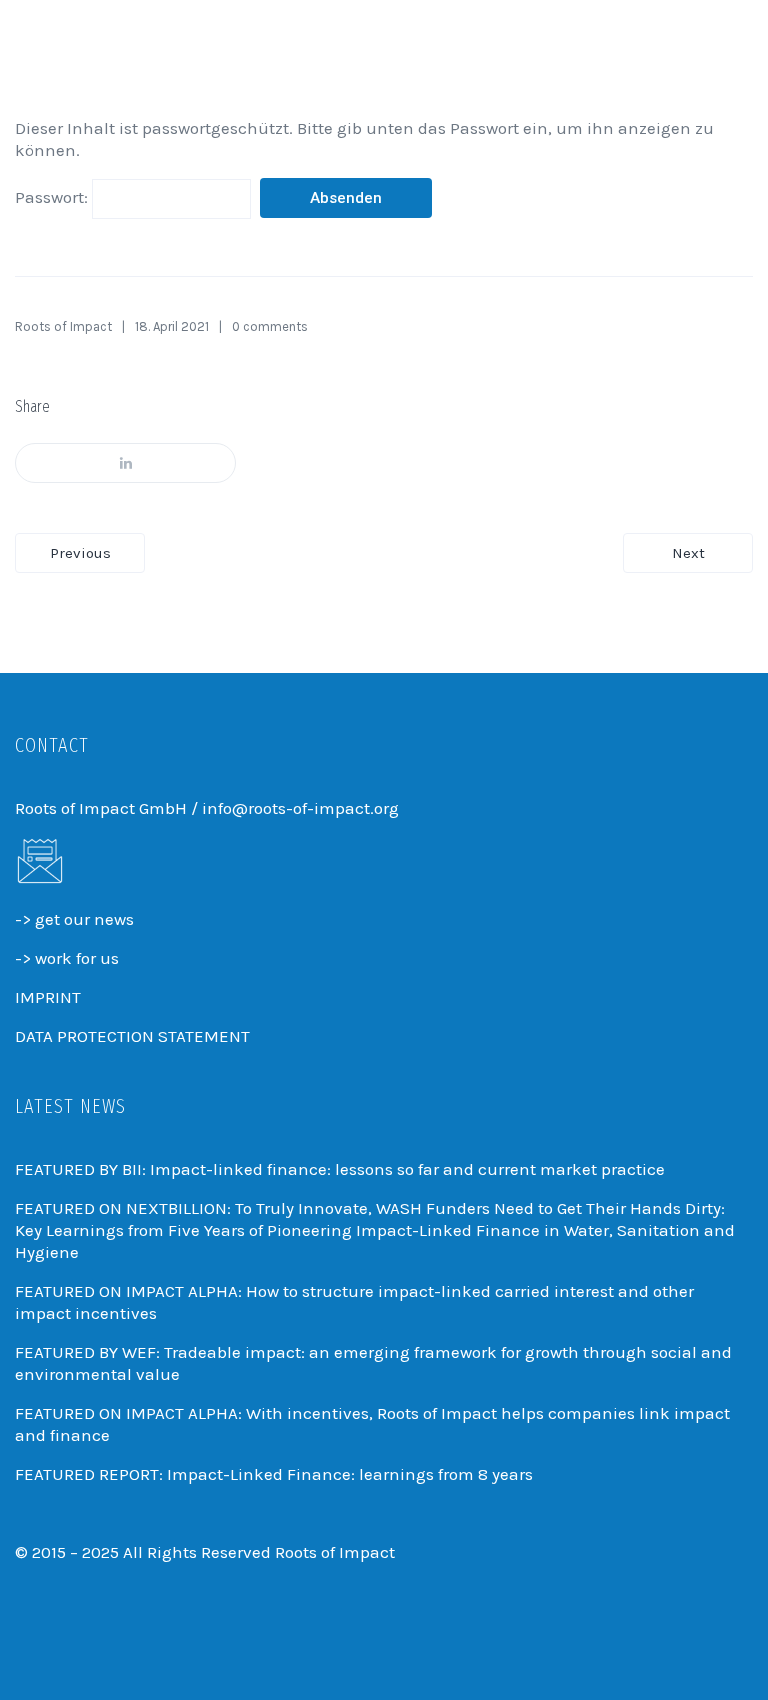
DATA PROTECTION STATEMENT (132, 1036)
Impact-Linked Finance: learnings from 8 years (350, 1474)
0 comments (270, 326)
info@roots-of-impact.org (300, 808)
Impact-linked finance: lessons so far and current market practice (407, 1169)
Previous (80, 553)
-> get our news (74, 919)
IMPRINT (48, 997)
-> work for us (67, 958)
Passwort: (53, 197)
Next (688, 553)
